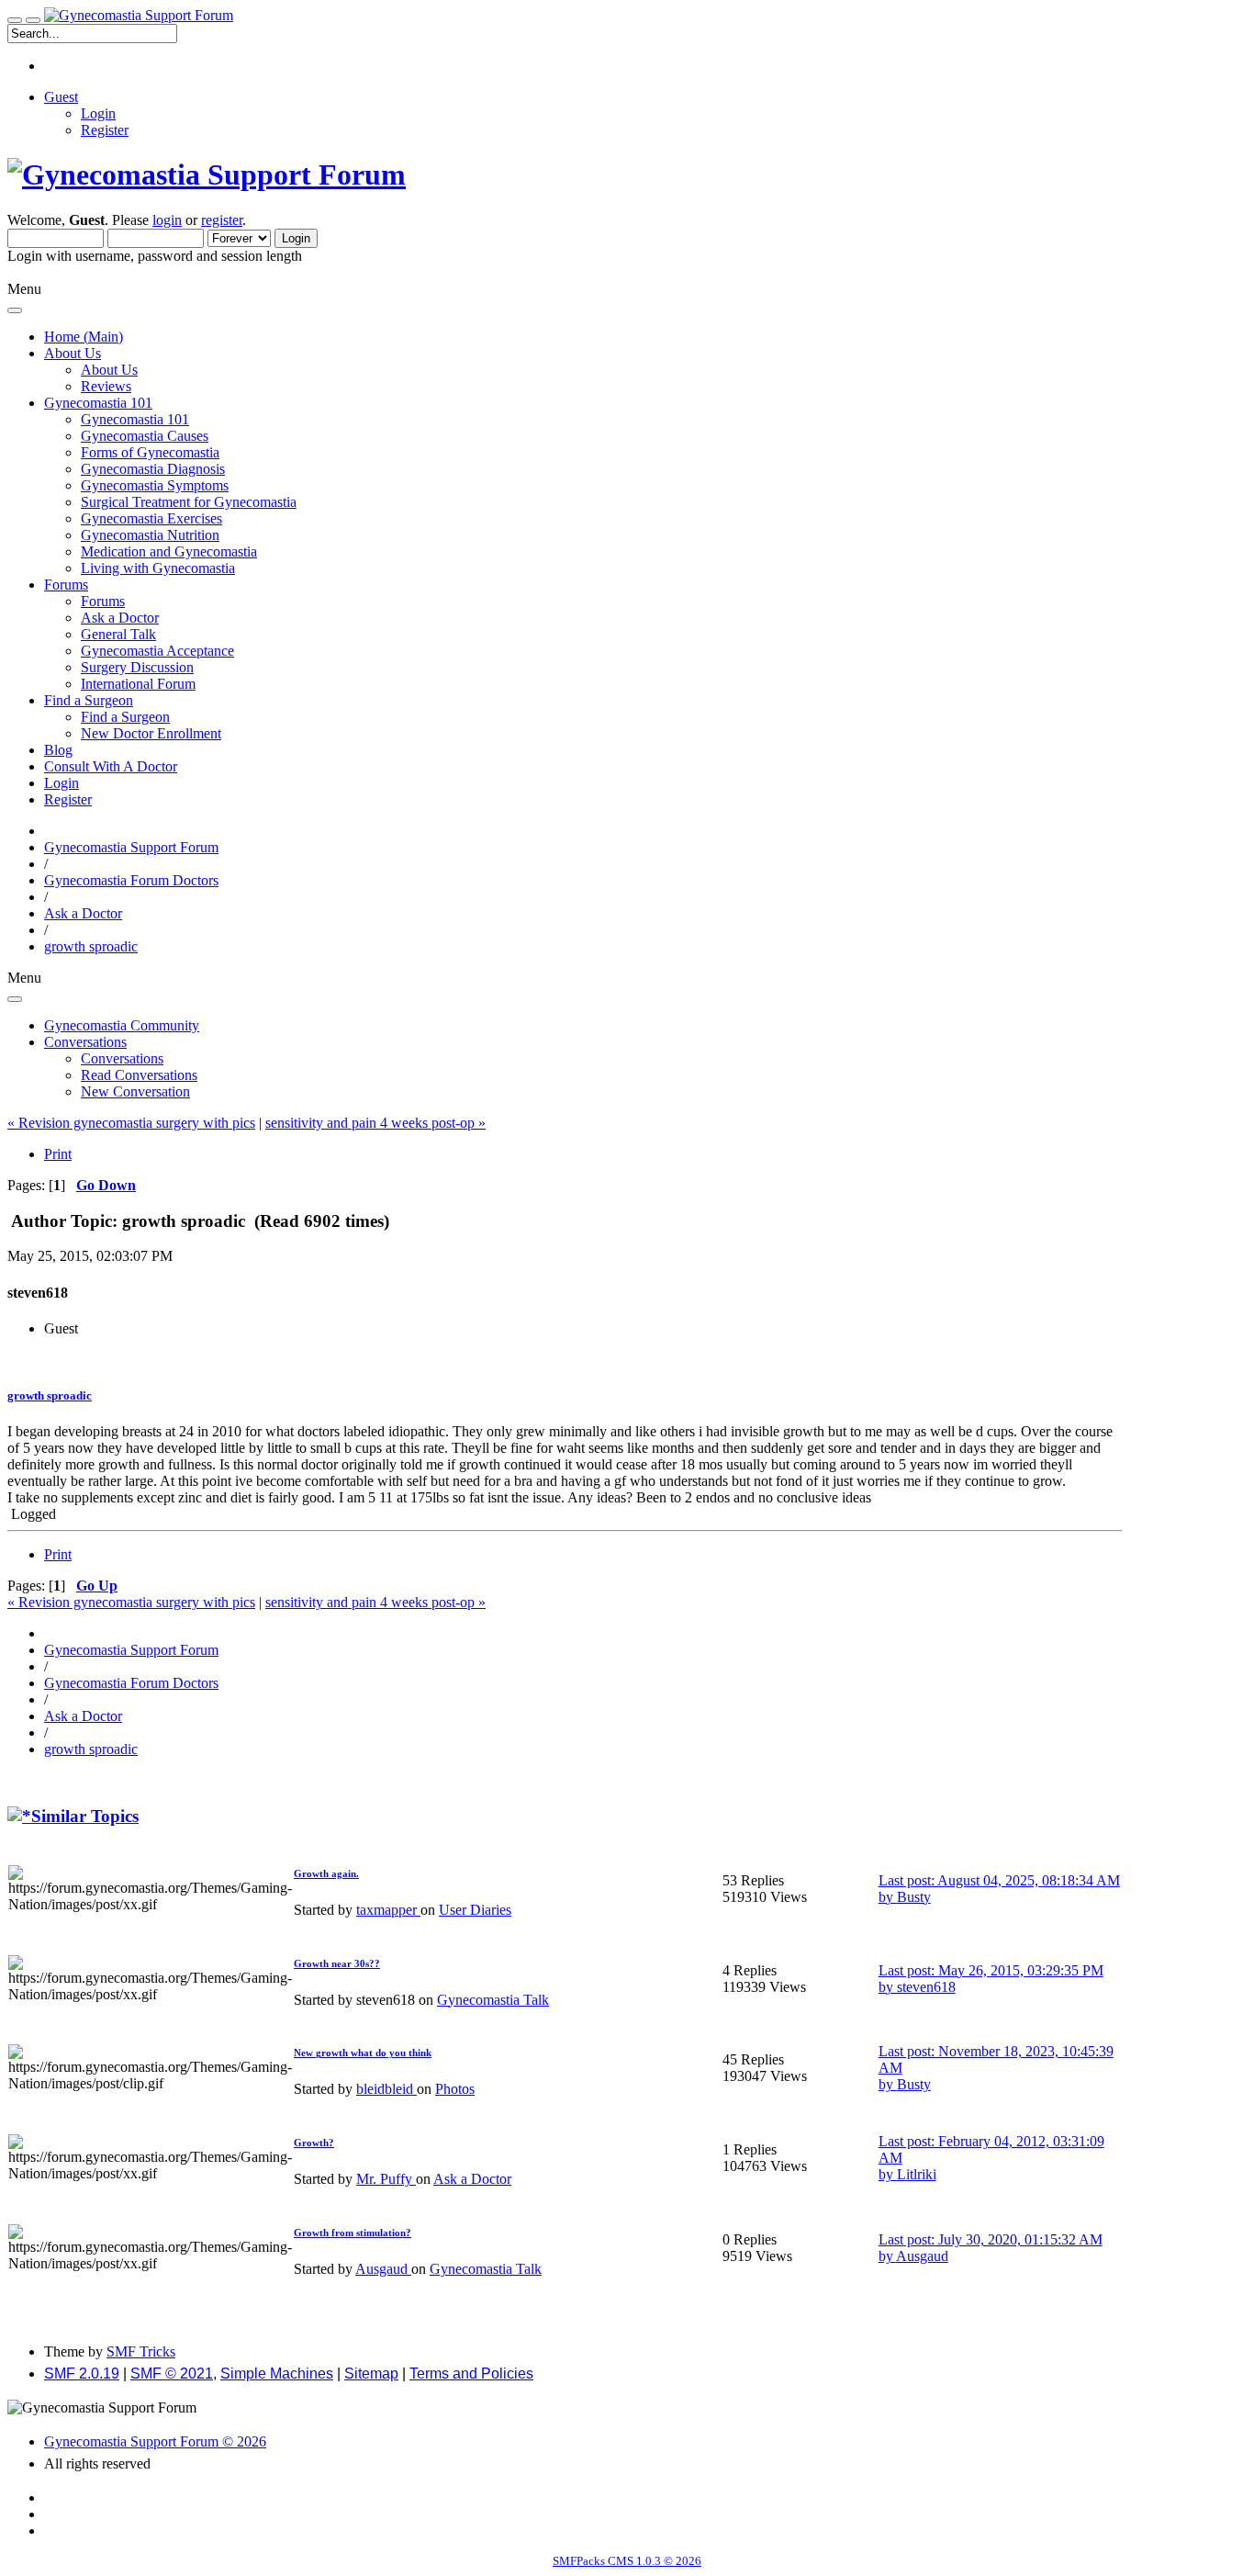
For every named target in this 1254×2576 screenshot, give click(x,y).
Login (98, 113)
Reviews (106, 386)
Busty (914, 1897)
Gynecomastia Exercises (151, 518)
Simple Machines (277, 2374)
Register (105, 130)
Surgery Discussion (137, 667)
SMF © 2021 (172, 2374)
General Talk (118, 634)
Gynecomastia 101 (135, 419)
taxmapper (388, 1910)
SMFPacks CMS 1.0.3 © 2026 (627, 2561)
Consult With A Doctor (111, 766)
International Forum (138, 684)
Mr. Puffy (386, 2179)
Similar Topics (85, 1816)
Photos (455, 2089)
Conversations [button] (85, 1042)
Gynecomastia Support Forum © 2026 (155, 2441)
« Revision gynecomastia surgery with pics (131, 1123)
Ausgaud (383, 2269)
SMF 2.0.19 (82, 2374)
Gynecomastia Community (122, 1025)
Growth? (314, 2143)
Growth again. (326, 1873)
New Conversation (135, 1091)
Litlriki (917, 2174)
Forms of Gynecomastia (150, 452)
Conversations (122, 1058)
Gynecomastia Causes (145, 436)
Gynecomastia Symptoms (155, 485)
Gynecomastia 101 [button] (98, 403)
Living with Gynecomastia (158, 568)
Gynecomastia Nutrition (150, 535)
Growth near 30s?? (337, 1963)
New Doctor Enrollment (151, 733)
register (222, 220)
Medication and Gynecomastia (169, 551)
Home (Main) (84, 337)
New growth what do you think (363, 2053)
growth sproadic (50, 1395)
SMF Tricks (141, 2351)
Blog (58, 750)
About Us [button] (73, 353)
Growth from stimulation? (353, 2233)
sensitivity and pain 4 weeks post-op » (375, 1123)
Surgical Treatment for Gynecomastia (189, 502)
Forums (103, 601)
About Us (109, 370)
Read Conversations (139, 1075)
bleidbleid (386, 2089)
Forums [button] (66, 585)
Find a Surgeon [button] (89, 700)
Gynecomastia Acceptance (157, 651)
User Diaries (475, 1910)
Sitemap (371, 2374)
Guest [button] (61, 97)
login (167, 220)
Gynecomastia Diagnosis (153, 469)
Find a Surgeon (125, 717)
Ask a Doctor (120, 618)
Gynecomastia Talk (493, 2000)
